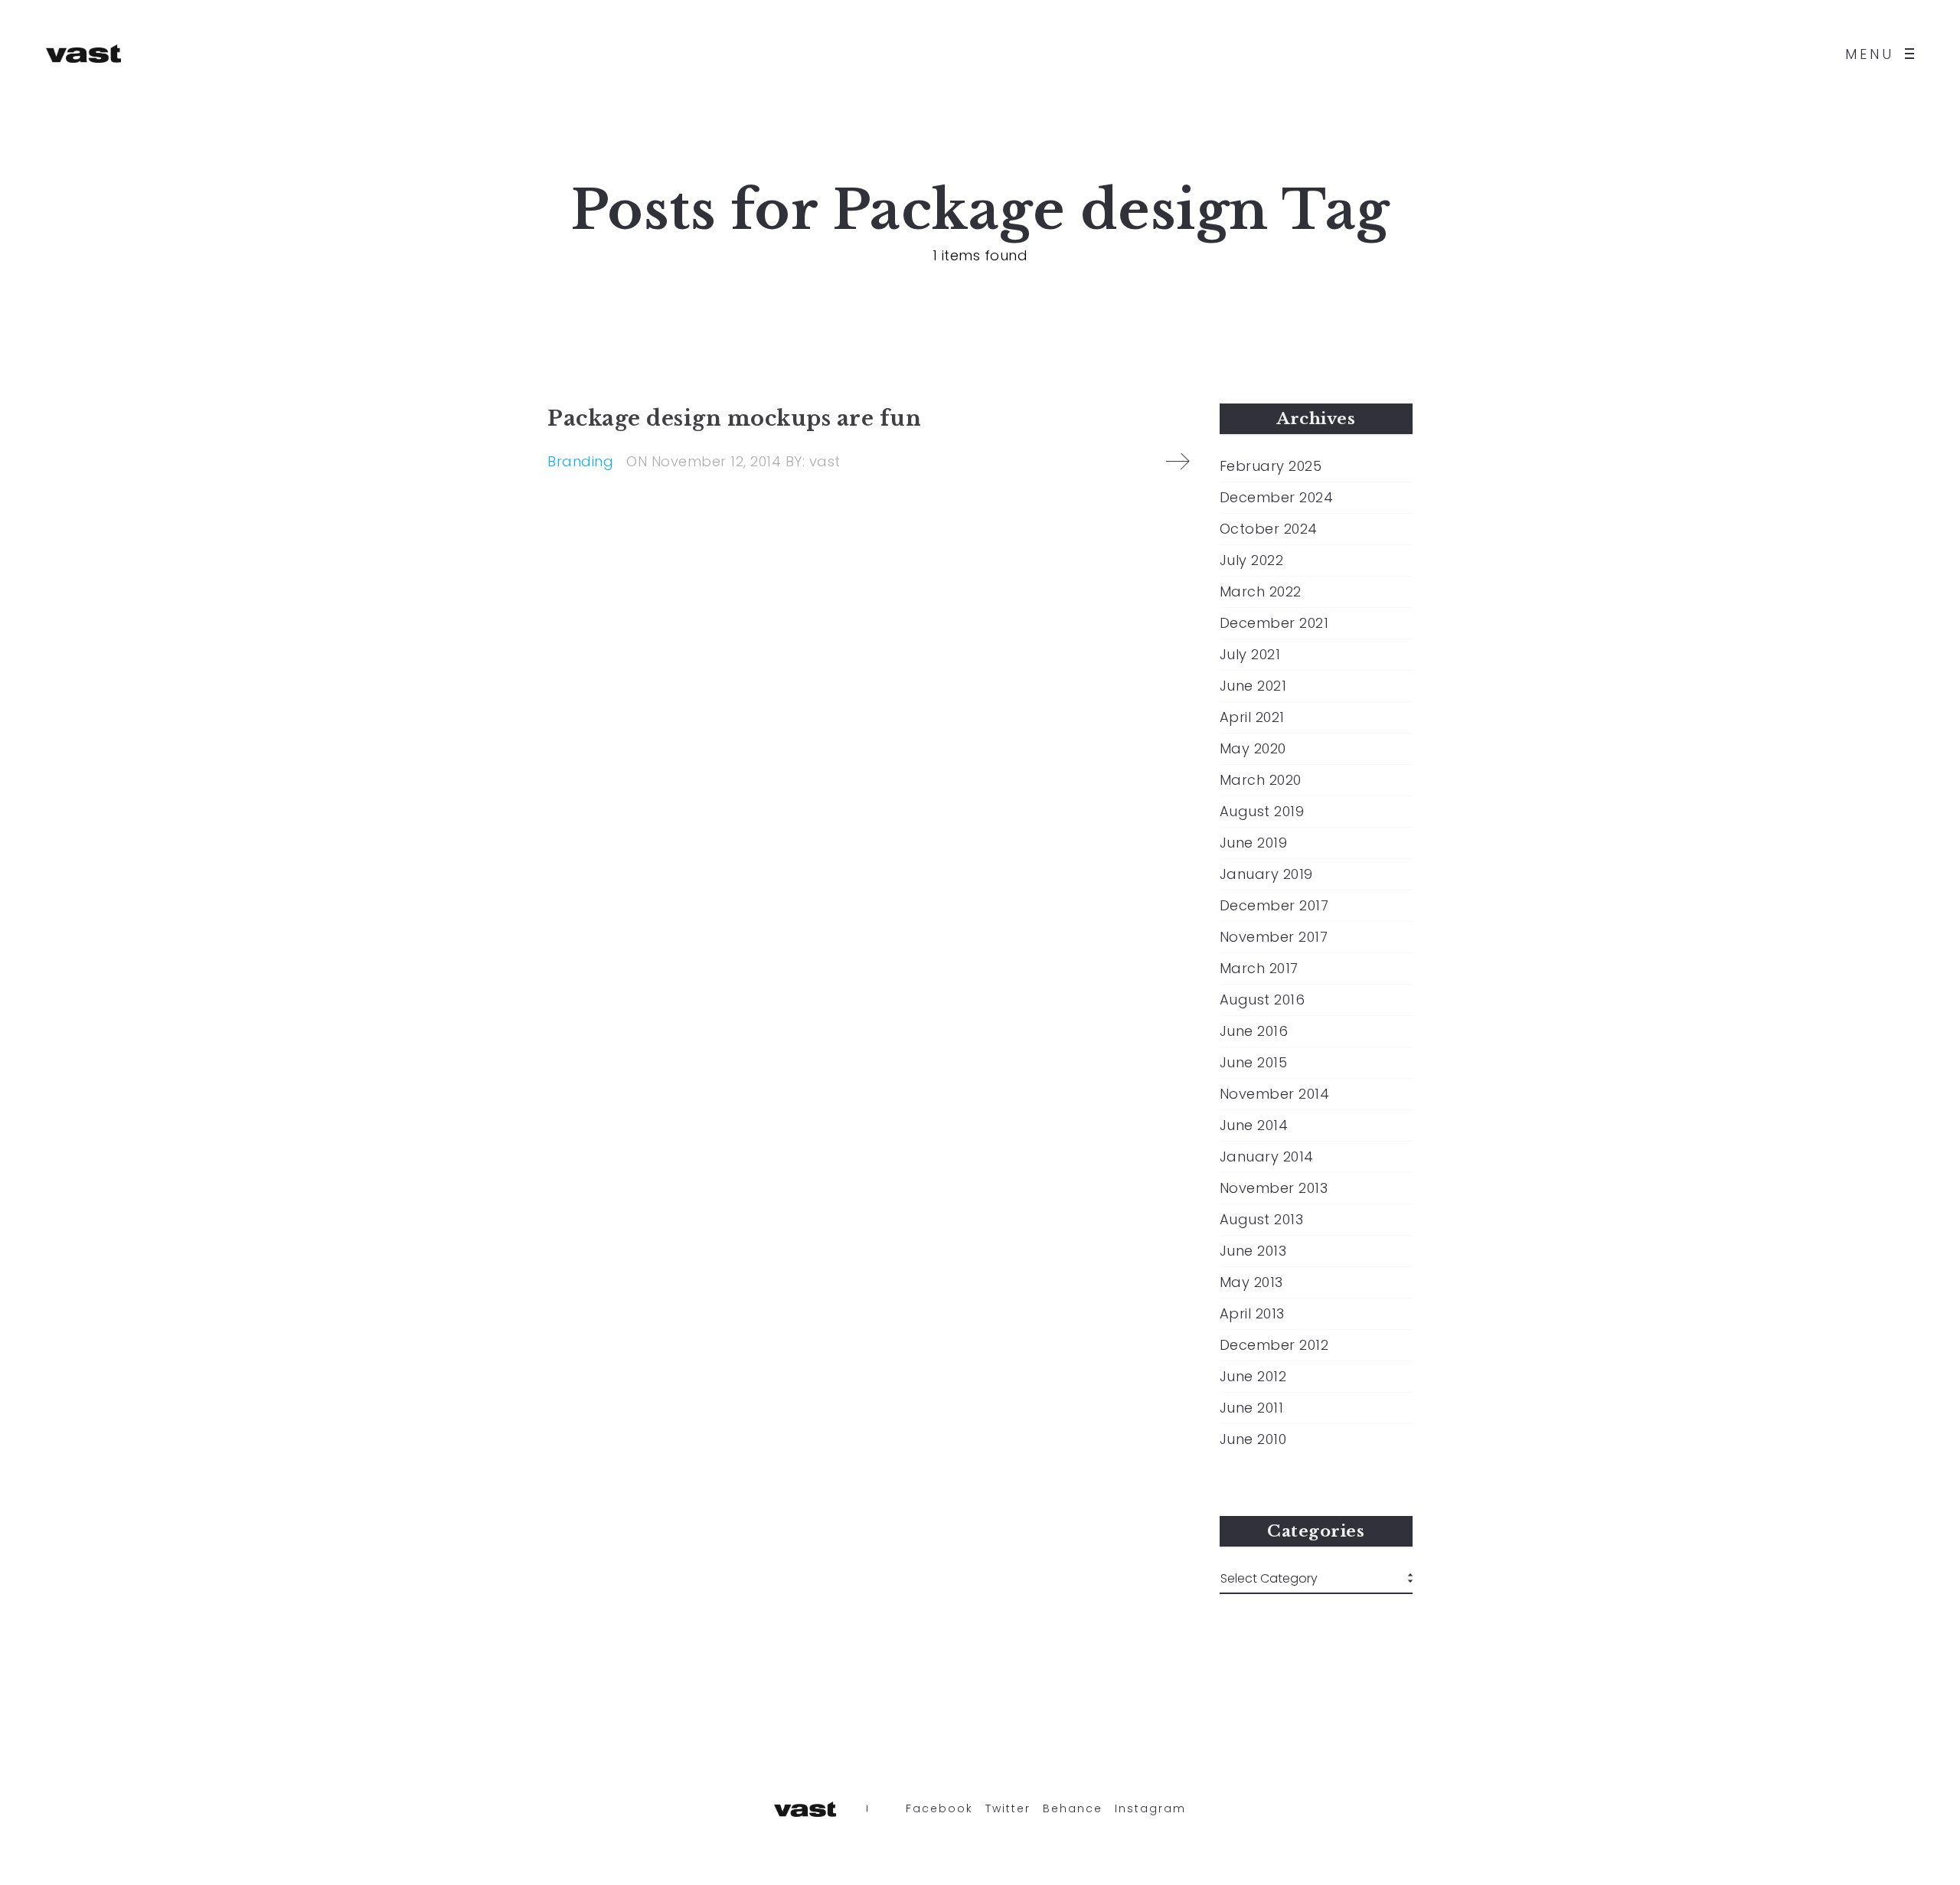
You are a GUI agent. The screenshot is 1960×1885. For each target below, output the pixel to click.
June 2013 (1253, 1251)
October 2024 (1269, 529)
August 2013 (1262, 1220)
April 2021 (1252, 717)
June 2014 (1254, 1125)
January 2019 (1266, 874)
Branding (580, 461)
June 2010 (1253, 1439)
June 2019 (1254, 843)
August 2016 (1263, 1000)
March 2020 (1261, 780)
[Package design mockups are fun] (1178, 462)
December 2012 (1274, 1345)
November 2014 (1275, 1094)
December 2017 (1274, 906)
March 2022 (1261, 592)
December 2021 (1274, 623)
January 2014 (1267, 1157)
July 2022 (1252, 560)
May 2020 (1253, 749)
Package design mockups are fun (734, 418)
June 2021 (1253, 686)
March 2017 (1259, 969)
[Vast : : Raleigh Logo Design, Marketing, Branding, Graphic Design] (83, 54)
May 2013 (1251, 1282)
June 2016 (1254, 1031)
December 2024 (1277, 498)
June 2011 (1252, 1408)
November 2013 (1274, 1188)
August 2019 (1262, 812)
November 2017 (1274, 937)
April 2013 (1252, 1314)
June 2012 (1253, 1377)
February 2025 (1271, 466)
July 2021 (1250, 655)
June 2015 (1254, 1063)
